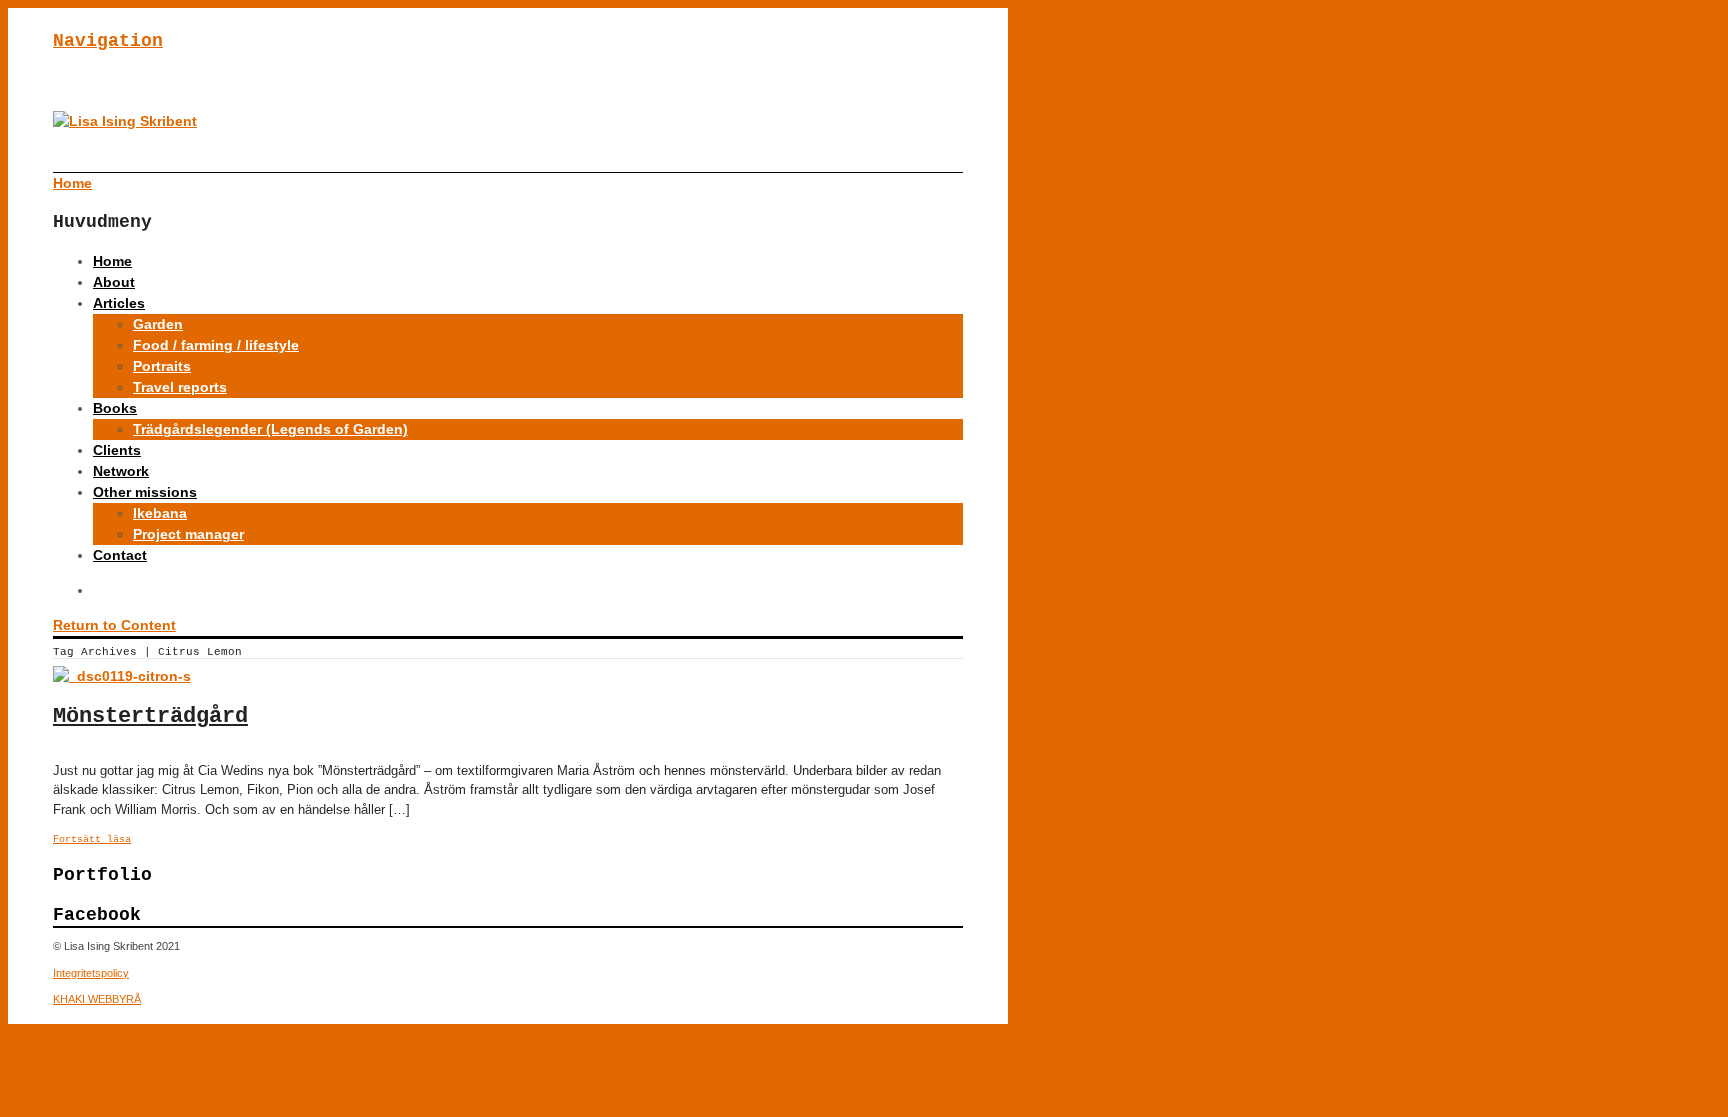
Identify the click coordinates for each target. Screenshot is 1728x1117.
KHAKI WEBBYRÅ (97, 999)
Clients (117, 450)
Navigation (108, 41)
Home (112, 261)
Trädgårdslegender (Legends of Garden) (270, 429)
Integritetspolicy (91, 973)
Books (115, 408)
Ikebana (160, 513)
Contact (120, 555)
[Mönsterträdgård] (122, 676)
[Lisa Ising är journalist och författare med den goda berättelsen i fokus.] (125, 121)
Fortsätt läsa (92, 839)
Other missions (145, 492)
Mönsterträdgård (150, 716)
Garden (158, 324)
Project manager (188, 534)
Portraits (162, 366)
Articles (119, 303)
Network (121, 471)
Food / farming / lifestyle (216, 345)
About (114, 282)
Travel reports (180, 387)
